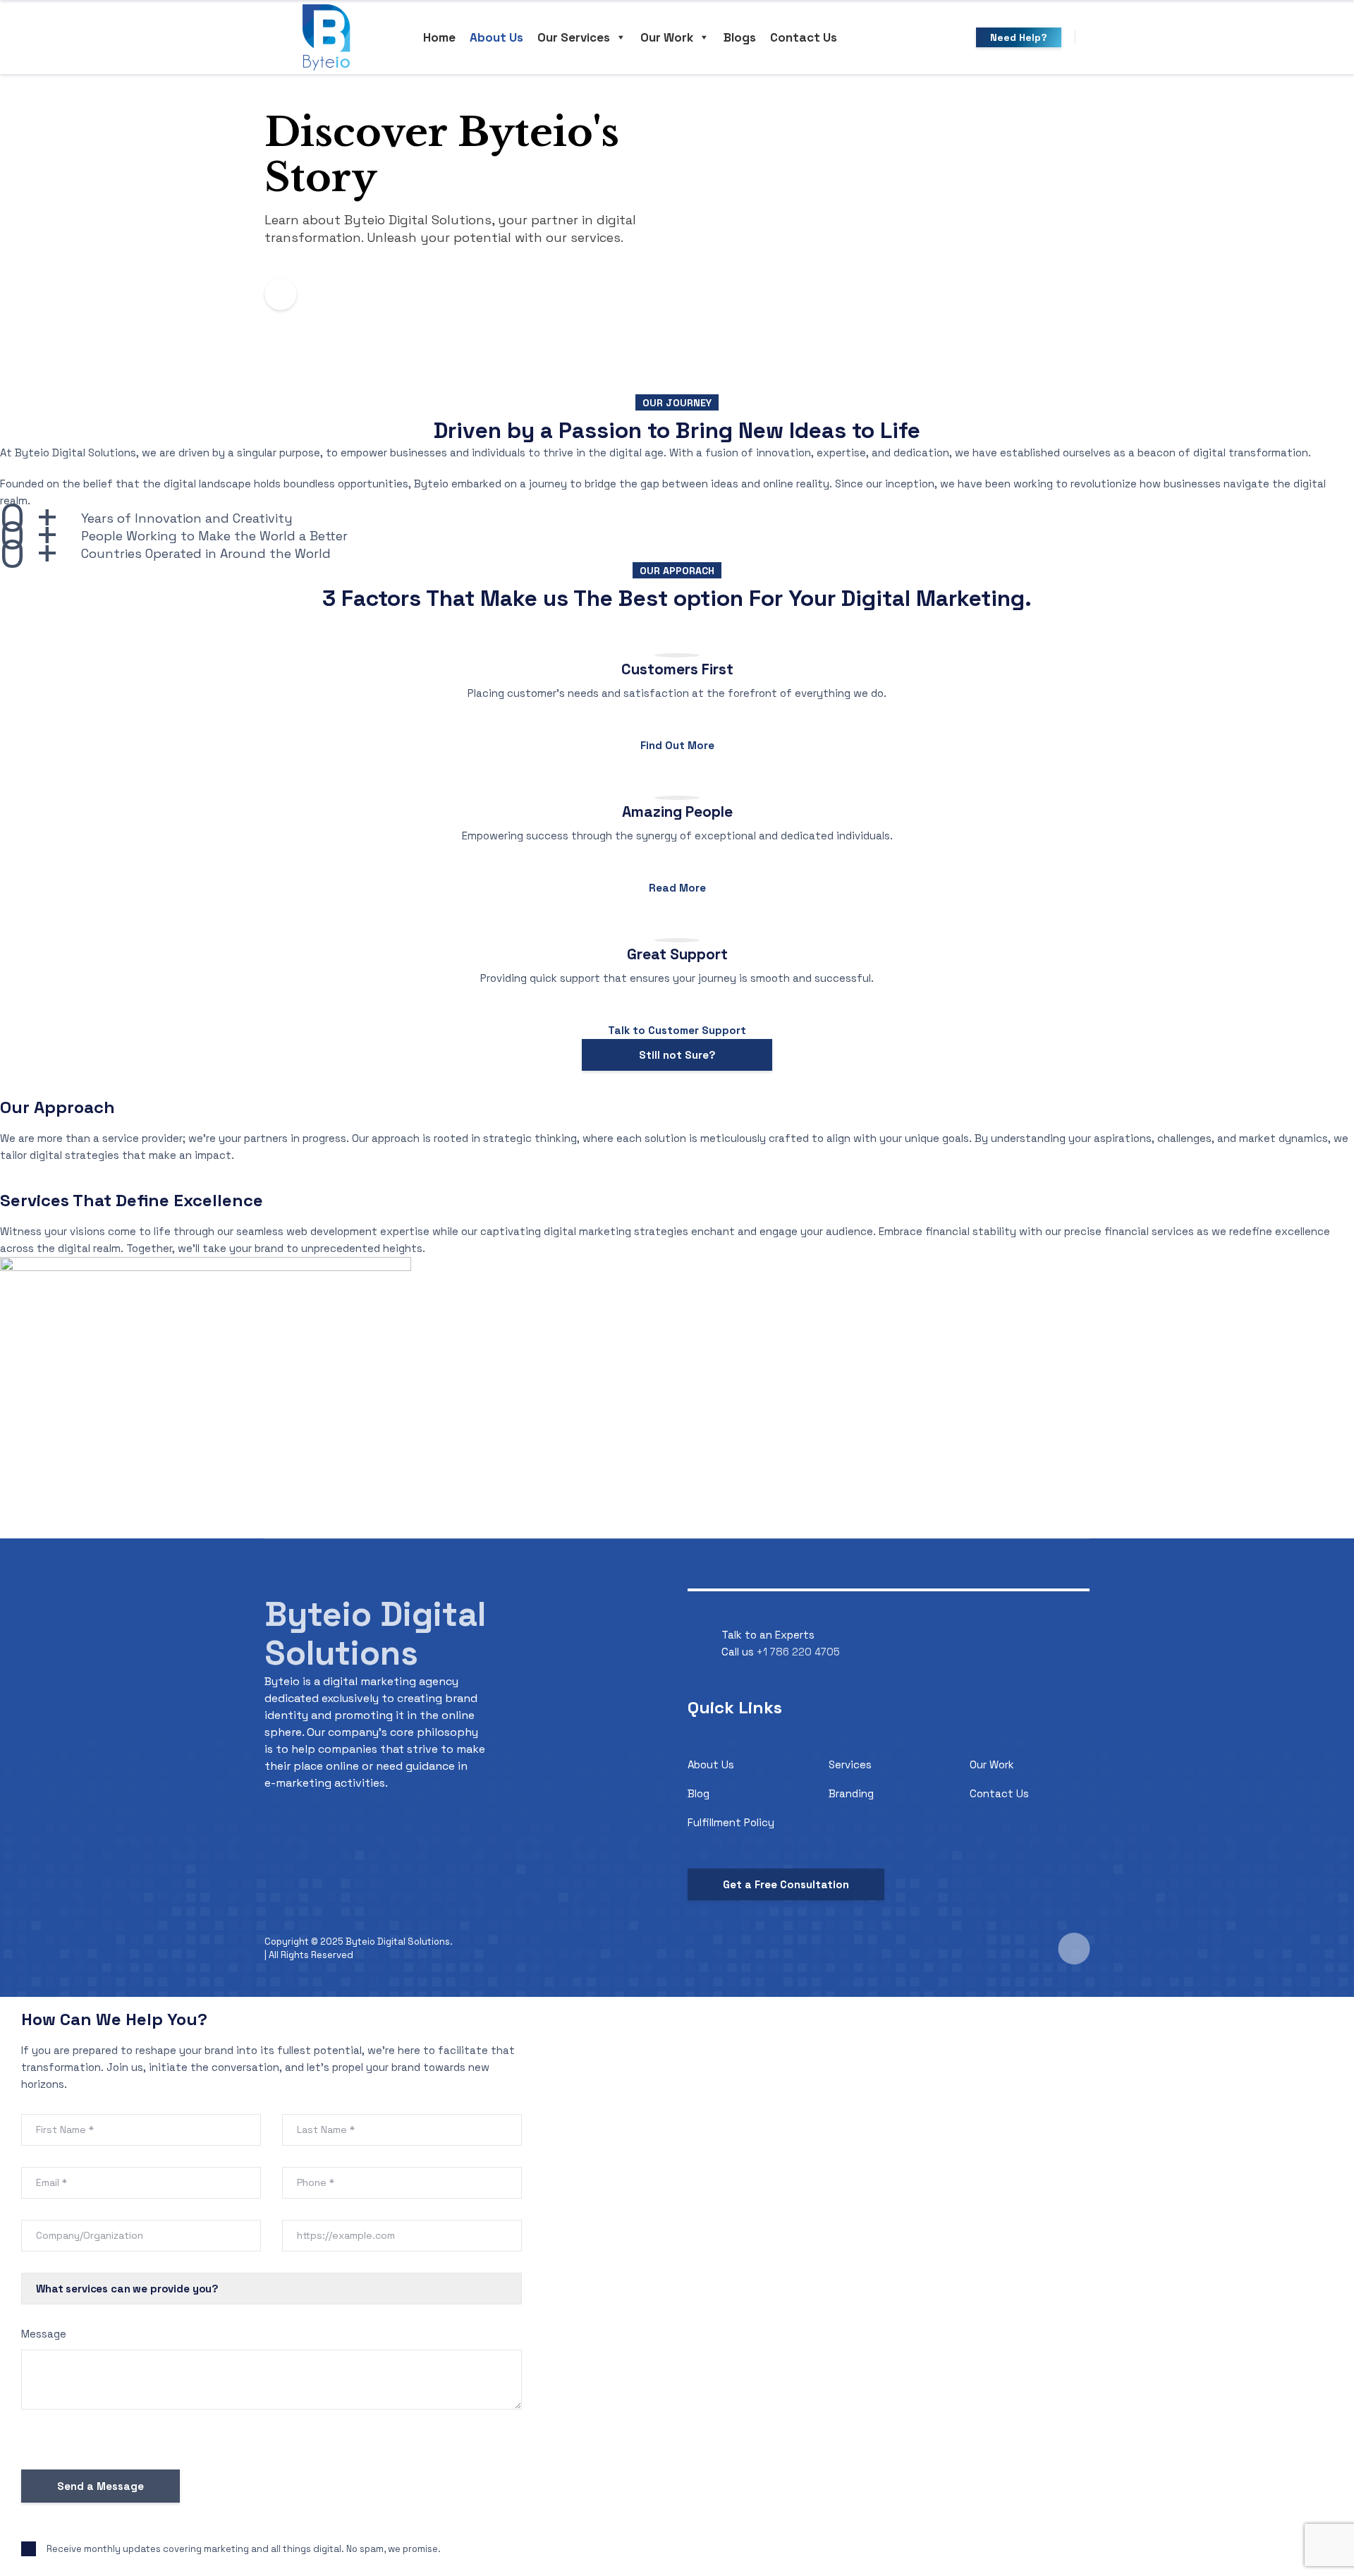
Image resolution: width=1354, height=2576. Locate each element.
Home (439, 37)
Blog (699, 1793)
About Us (496, 37)
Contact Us (804, 37)
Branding (851, 1793)
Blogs (740, 37)
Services (850, 1764)
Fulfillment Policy (731, 1822)
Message (44, 2334)
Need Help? (1019, 37)
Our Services (574, 37)
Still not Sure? (677, 1055)
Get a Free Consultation (786, 1884)
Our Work (667, 37)
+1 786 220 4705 (798, 1652)
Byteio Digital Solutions (375, 1634)
